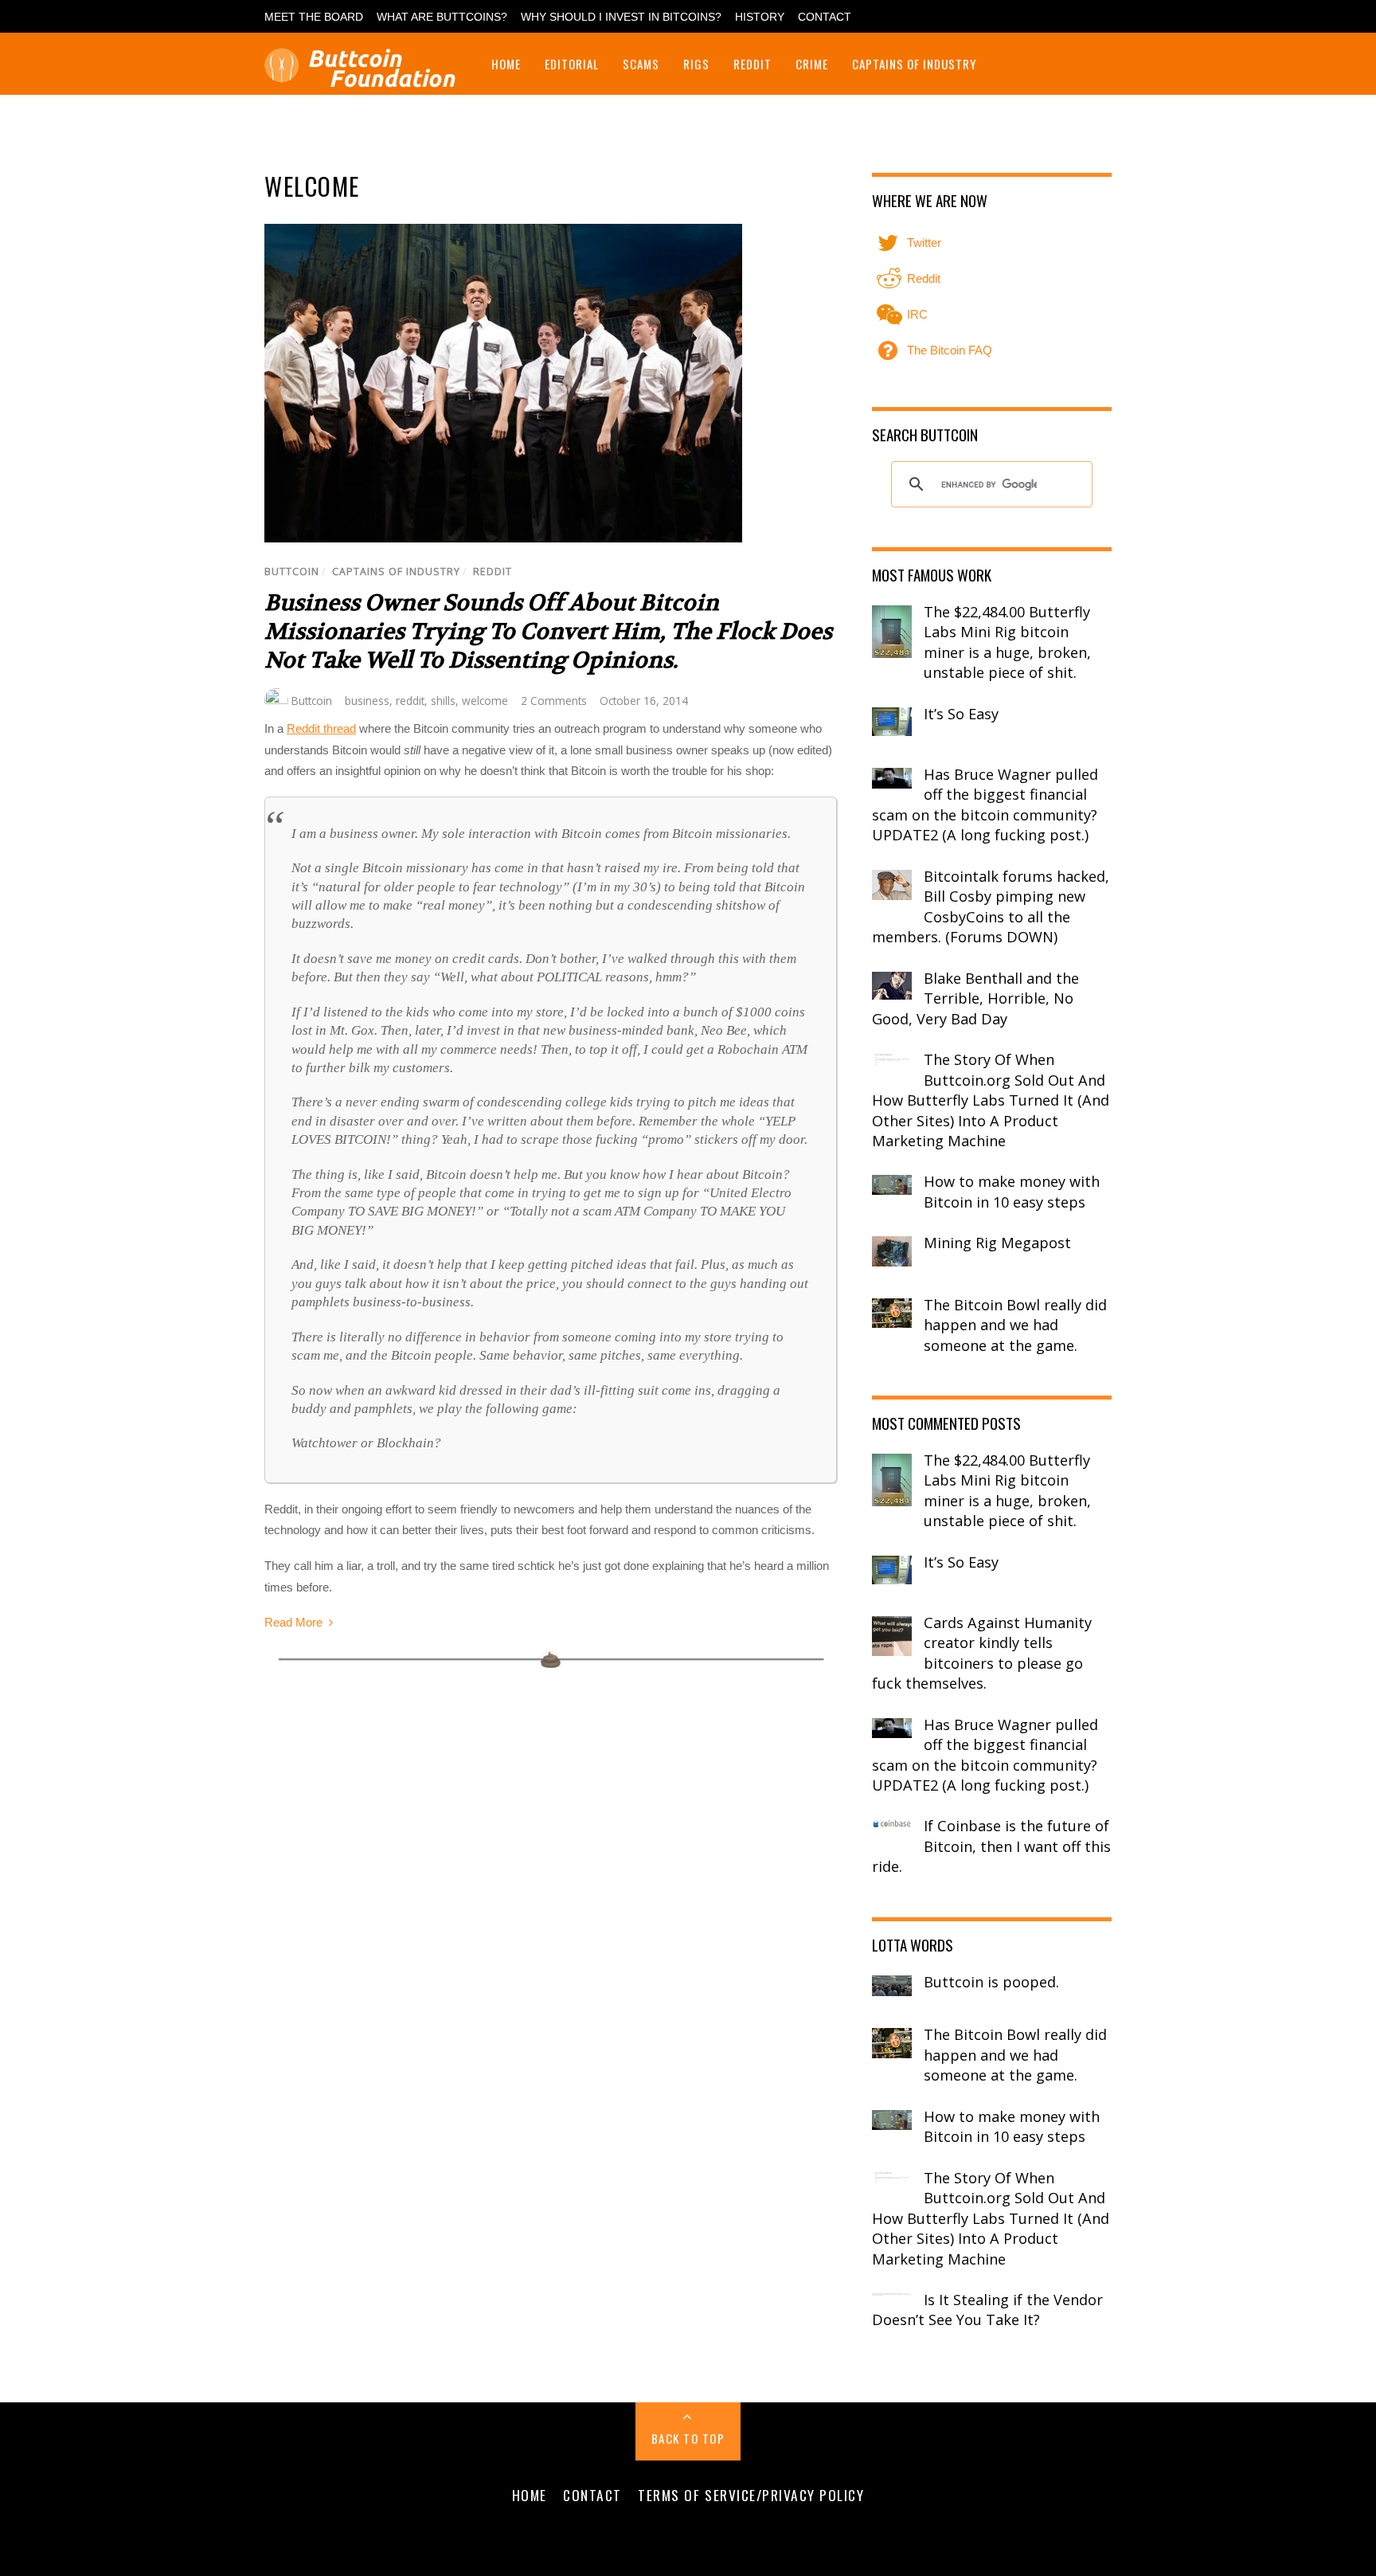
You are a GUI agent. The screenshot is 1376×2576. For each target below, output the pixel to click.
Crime (812, 64)
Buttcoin (292, 572)
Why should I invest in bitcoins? (621, 17)
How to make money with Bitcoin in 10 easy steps (1012, 1192)
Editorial (572, 64)
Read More (293, 1622)
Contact (825, 17)
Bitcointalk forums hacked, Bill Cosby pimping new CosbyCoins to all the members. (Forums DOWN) (991, 907)
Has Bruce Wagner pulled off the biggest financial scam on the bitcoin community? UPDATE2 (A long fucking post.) (985, 805)
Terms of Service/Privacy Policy (751, 2495)
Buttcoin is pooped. (991, 1982)
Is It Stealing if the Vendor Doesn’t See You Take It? (987, 2310)
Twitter (923, 243)
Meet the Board (314, 17)
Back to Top (688, 2438)
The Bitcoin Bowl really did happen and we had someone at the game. (1015, 1325)
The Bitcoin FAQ (948, 350)
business (367, 701)
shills (443, 701)
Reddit (752, 64)
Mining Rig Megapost (997, 1243)
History (760, 17)
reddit (410, 701)
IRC (916, 314)
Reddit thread (321, 728)
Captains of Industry (914, 64)
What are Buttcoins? (442, 17)
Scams (641, 64)
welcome (485, 701)
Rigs (696, 64)
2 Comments (554, 701)
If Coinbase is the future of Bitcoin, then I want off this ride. (991, 1846)
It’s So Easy (961, 714)
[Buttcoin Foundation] (364, 78)
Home (506, 64)
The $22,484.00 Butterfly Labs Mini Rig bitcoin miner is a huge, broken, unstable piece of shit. (1007, 642)
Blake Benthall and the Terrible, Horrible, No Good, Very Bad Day (975, 998)
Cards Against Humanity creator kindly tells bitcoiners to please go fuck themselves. (982, 1653)
